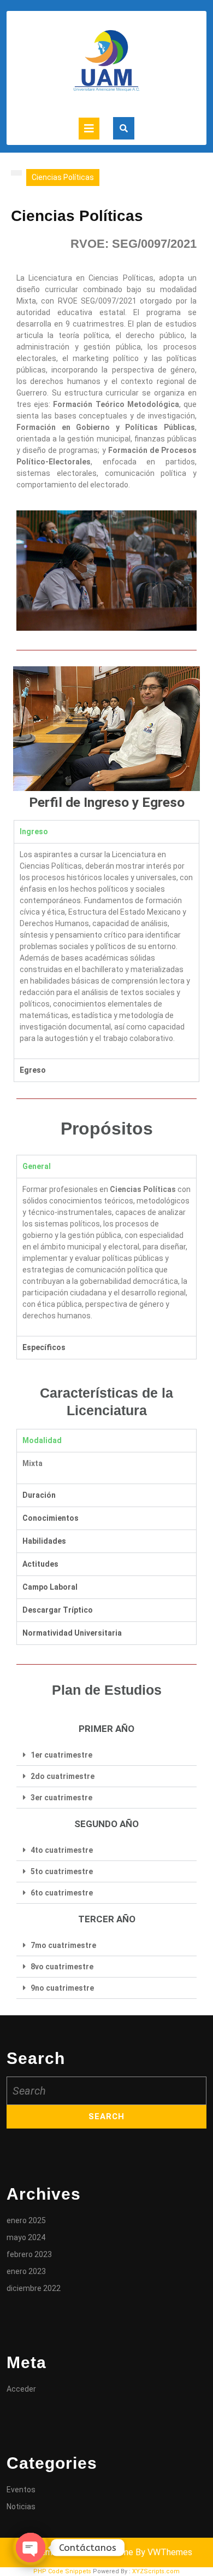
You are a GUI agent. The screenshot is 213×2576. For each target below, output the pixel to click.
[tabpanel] (106, 951)
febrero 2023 (29, 2254)
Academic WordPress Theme (77, 2552)
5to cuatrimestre (62, 1871)
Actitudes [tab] (40, 1564)
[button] (106, 1755)
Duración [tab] (39, 1495)
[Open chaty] (31, 2548)
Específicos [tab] (44, 1347)
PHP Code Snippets (62, 2571)
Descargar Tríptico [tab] (58, 1610)
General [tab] (37, 1166)
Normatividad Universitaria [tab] (72, 1633)
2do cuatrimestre (63, 1776)
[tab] (89, 129)
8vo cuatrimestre (62, 1967)
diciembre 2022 (34, 2288)
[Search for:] (106, 2091)
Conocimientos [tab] (51, 1518)
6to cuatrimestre (62, 1893)
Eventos (21, 2490)
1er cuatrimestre (61, 1755)
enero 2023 (26, 2271)
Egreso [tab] (33, 1070)
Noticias (21, 2507)
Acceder (21, 2389)
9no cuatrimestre (62, 1988)
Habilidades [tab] (44, 1541)
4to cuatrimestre (62, 1850)
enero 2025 (26, 2220)
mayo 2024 (26, 2237)
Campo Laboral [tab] (50, 1587)
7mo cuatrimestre (63, 1945)
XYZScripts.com (156, 2571)
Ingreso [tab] (34, 831)
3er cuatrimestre (61, 1798)
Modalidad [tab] (42, 1440)
